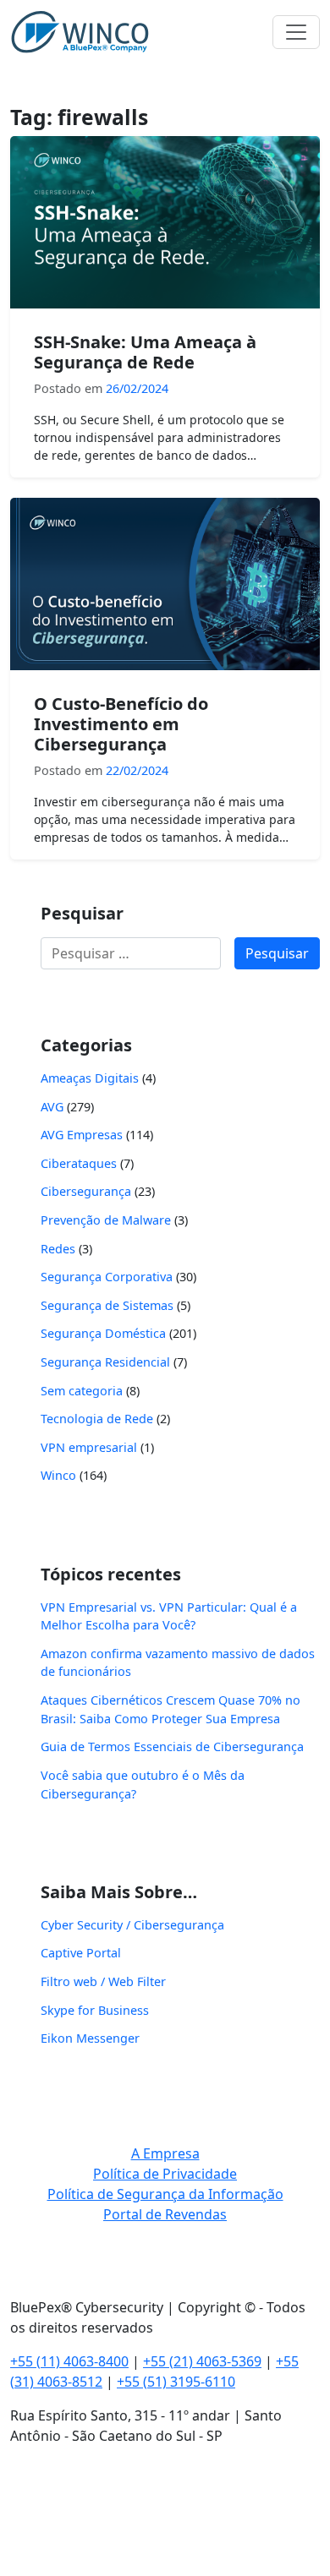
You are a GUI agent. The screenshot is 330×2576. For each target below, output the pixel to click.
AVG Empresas (82, 1135)
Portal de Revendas (165, 2214)
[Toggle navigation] (296, 32)
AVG (52, 1107)
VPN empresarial (89, 1447)
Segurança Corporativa (107, 1277)
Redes (58, 1249)
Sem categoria (82, 1391)
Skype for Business (95, 2010)
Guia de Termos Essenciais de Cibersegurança (172, 1746)
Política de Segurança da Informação (165, 2194)
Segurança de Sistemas (107, 1305)
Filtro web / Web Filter (103, 1981)
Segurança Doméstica (103, 1333)
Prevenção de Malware (106, 1220)
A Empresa (165, 2153)
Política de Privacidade (165, 2174)
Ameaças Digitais (90, 1078)
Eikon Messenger (90, 2038)
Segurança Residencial (105, 1362)
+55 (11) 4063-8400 (69, 2361)
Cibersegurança (86, 1191)
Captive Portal (81, 1953)
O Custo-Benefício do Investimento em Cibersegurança (121, 724)
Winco (58, 1475)
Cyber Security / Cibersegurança (132, 1925)
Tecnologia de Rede (97, 1419)
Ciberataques (79, 1163)
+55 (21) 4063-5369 (202, 2361)
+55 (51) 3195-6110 (176, 2382)
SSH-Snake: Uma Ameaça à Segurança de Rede (145, 352)
